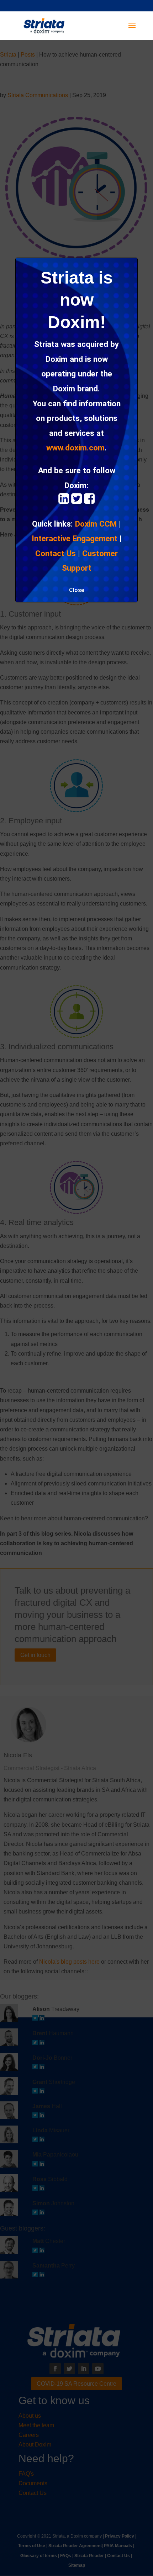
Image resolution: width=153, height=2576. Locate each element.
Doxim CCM (96, 524)
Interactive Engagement (75, 538)
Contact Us (56, 553)
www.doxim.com (75, 448)
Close (76, 590)
